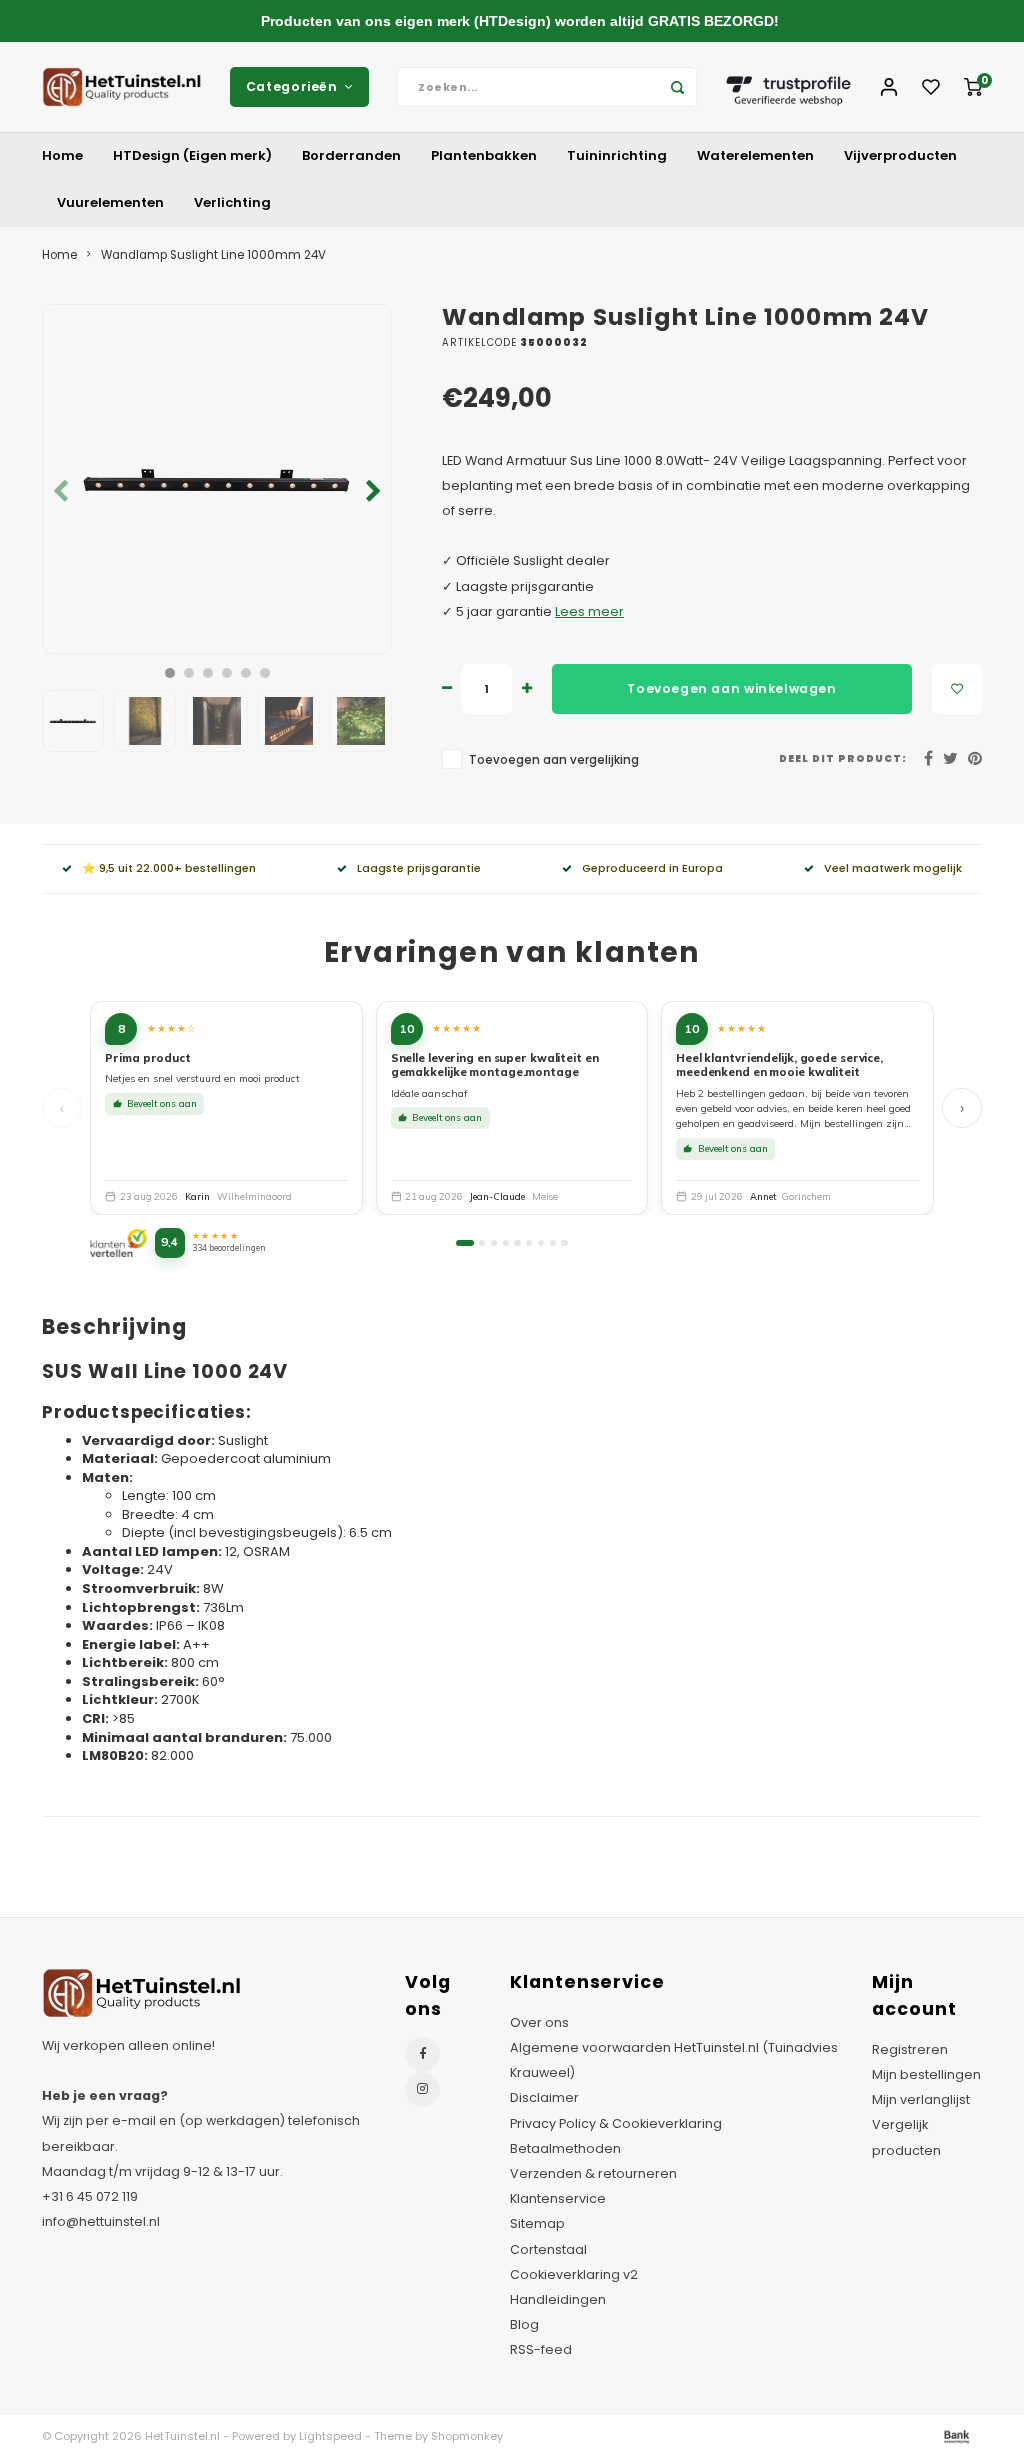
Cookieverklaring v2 (574, 2274)
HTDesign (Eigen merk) (192, 155)
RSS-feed (541, 2349)
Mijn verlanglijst (921, 2099)
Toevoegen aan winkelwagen (731, 688)
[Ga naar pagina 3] (494, 1243)
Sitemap (537, 2223)
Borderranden (351, 155)
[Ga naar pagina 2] (482, 1243)
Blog (524, 2324)
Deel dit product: (843, 758)
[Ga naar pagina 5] (517, 1243)
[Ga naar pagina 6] (529, 1243)
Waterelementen (755, 155)
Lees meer (589, 611)
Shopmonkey (467, 2436)
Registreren (910, 2049)
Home (62, 155)
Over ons (539, 2022)
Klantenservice (558, 2198)
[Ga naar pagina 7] (541, 1243)
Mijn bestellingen (926, 2074)
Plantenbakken (484, 155)
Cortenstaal (548, 2249)
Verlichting (232, 202)
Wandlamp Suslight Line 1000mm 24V (213, 255)
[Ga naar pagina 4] (506, 1243)
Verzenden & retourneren (593, 2173)
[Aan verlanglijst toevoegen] (957, 689)
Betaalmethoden (565, 2148)
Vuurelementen (110, 202)
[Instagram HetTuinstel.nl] (422, 2089)
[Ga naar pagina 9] (564, 1243)
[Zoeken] (677, 87)
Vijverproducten (900, 155)
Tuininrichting (617, 155)
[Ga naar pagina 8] (553, 1243)
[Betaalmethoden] (955, 2435)
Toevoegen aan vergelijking (554, 760)
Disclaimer (544, 2097)
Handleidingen (558, 2299)
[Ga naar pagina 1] (464, 1243)
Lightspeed (330, 2436)
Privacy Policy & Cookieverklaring (616, 2123)
